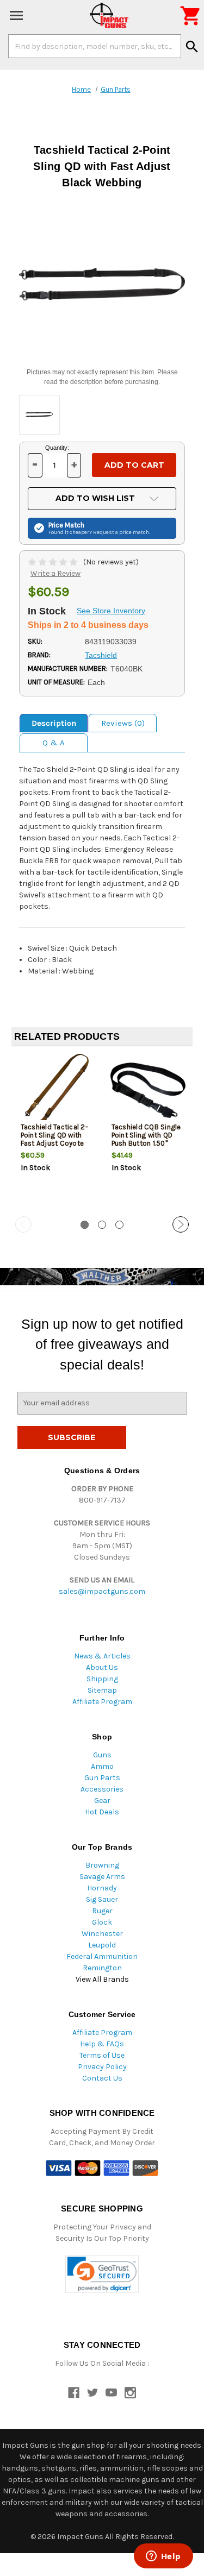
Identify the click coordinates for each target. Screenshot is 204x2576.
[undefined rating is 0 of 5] (54, 562)
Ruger (102, 1911)
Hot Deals (102, 1812)
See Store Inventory (111, 611)
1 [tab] (85, 1225)
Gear (102, 1801)
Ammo (102, 1766)
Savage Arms (102, 1877)
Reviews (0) (123, 723)
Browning (102, 1865)
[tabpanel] (57, 1132)
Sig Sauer (102, 1899)
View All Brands (102, 1979)
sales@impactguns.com (102, 1591)
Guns (102, 1755)
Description (54, 723)
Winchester (102, 1934)
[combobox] (95, 46)
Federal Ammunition (102, 1956)
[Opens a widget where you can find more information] (163, 2557)
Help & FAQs (102, 2044)
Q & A (54, 743)
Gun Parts (102, 1778)
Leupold (102, 1945)
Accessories (102, 1789)
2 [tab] (102, 1225)
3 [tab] (119, 1225)
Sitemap (102, 1690)
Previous (23, 1224)
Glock (102, 1922)
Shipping (102, 1679)
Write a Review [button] (55, 573)
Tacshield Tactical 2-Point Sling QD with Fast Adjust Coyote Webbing (54, 1139)
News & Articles (102, 1656)
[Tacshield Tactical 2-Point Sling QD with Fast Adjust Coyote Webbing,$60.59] (57, 1091)
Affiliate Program (102, 1702)
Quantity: (57, 448)
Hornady (102, 1888)
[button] (102, 2274)
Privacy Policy (102, 2067)
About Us (102, 1667)
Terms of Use (102, 2055)
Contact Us (102, 2078)
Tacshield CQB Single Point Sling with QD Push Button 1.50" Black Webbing (146, 1139)
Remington (102, 1968)
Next (181, 1224)
